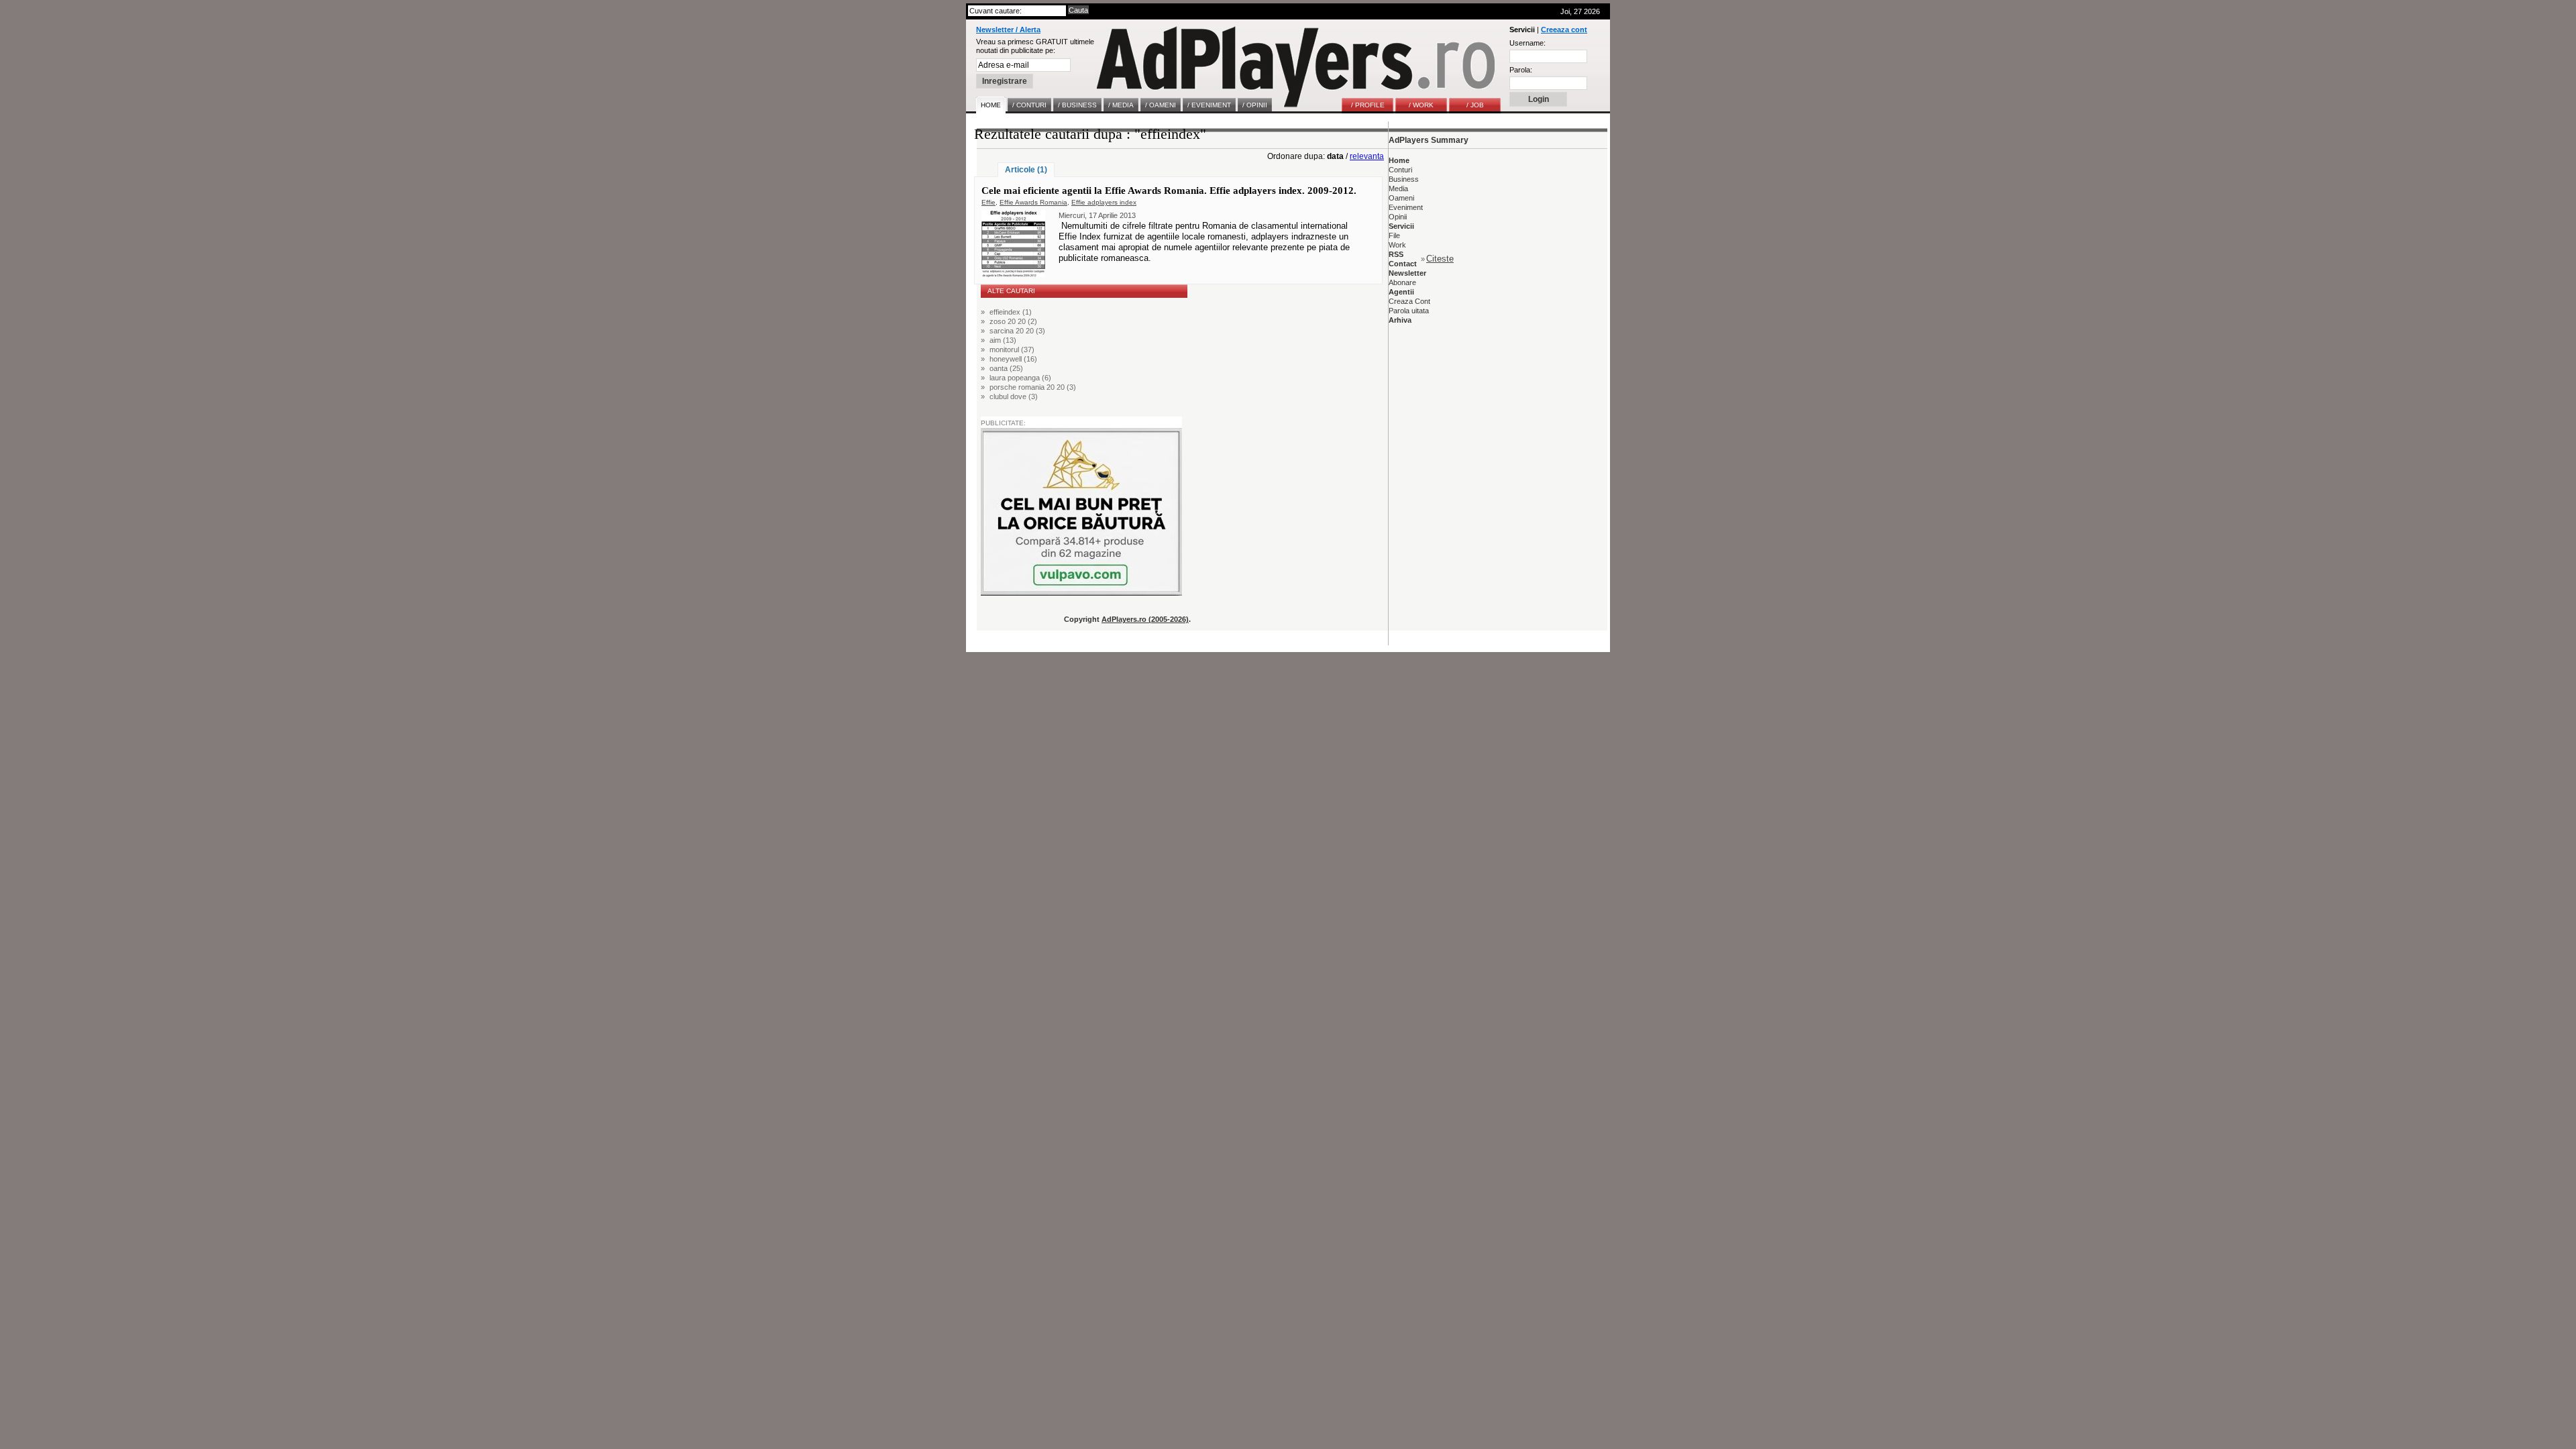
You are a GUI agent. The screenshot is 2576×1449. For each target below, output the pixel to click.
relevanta (1367, 156)
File (1394, 235)
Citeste (1440, 259)
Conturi (1400, 170)
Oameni (1401, 198)
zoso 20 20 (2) (1013, 321)
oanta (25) (1006, 368)
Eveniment (1406, 207)
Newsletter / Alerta (1008, 30)
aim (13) (1003, 340)
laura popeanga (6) (1020, 378)
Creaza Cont (1409, 301)
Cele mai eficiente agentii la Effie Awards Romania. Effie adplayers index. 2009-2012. (1169, 191)
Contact (1403, 264)
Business (1404, 179)
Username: (1527, 43)
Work (1397, 245)
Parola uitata (1409, 311)
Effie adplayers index (1104, 202)
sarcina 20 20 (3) (1017, 331)
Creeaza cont (1564, 30)
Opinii (1398, 217)
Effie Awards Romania (1033, 202)
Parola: (1521, 70)
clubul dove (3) (1014, 396)
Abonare (1402, 282)
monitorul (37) (1012, 350)
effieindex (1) (1011, 312)
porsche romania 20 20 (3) (1033, 387)
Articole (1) (1026, 170)
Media (1398, 189)
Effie (988, 202)
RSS (1396, 254)
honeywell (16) (1013, 359)
